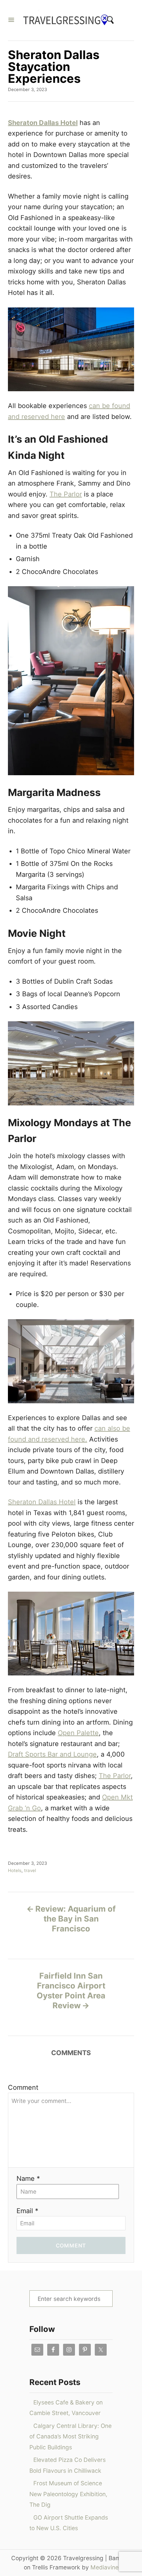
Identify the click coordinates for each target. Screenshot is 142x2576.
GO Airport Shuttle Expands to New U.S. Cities (69, 2523)
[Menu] (11, 20)
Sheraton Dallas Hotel (43, 123)
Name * (28, 2178)
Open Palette (78, 1733)
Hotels (15, 1870)
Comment (23, 2087)
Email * (27, 2211)
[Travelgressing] (68, 20)
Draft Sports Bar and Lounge (52, 1754)
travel (30, 1870)
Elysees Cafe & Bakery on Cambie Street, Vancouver (66, 2408)
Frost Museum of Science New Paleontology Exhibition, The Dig (68, 2494)
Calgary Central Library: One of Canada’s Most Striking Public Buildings (71, 2436)
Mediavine (105, 2567)
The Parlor (66, 494)
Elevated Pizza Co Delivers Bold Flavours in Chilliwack (68, 2465)
